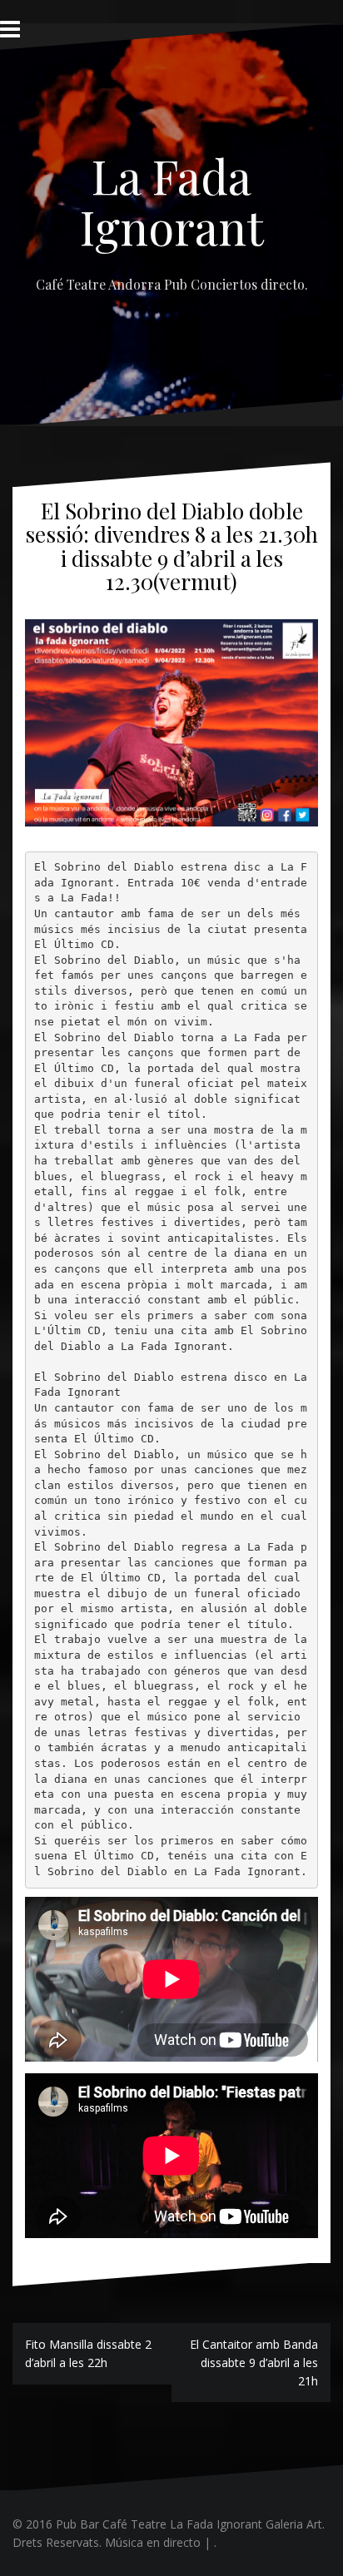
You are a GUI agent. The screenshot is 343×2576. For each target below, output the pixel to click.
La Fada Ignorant (172, 201)
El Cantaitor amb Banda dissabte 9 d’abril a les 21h (254, 2362)
